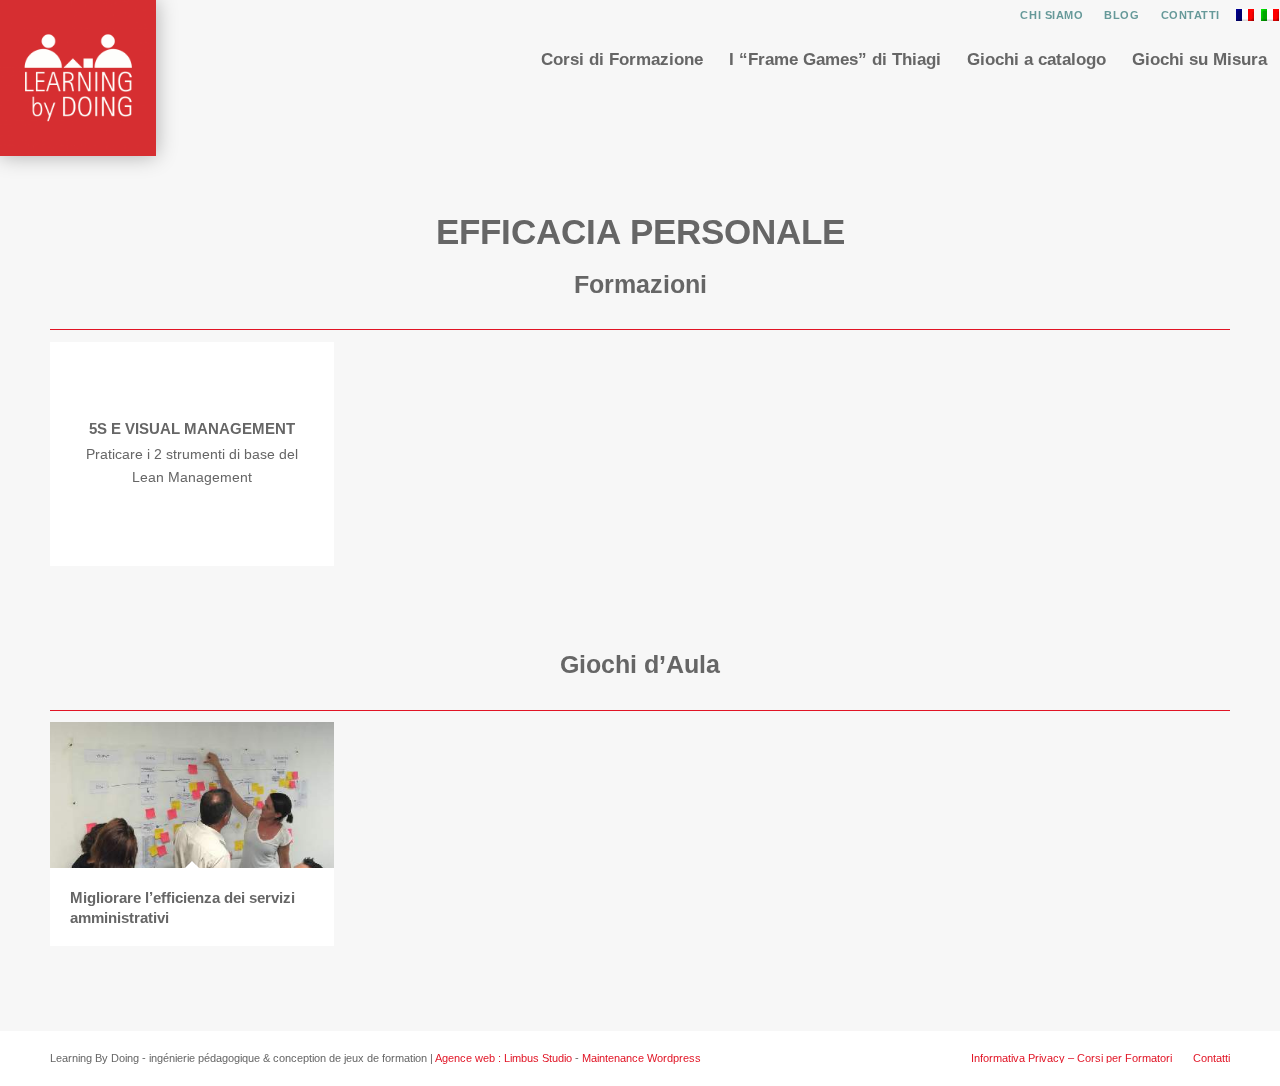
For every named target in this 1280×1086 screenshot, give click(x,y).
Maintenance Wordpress (641, 1058)
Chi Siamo (1051, 15)
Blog (1121, 15)
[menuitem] (1052, 15)
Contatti (1190, 15)
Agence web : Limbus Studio (503, 1058)
